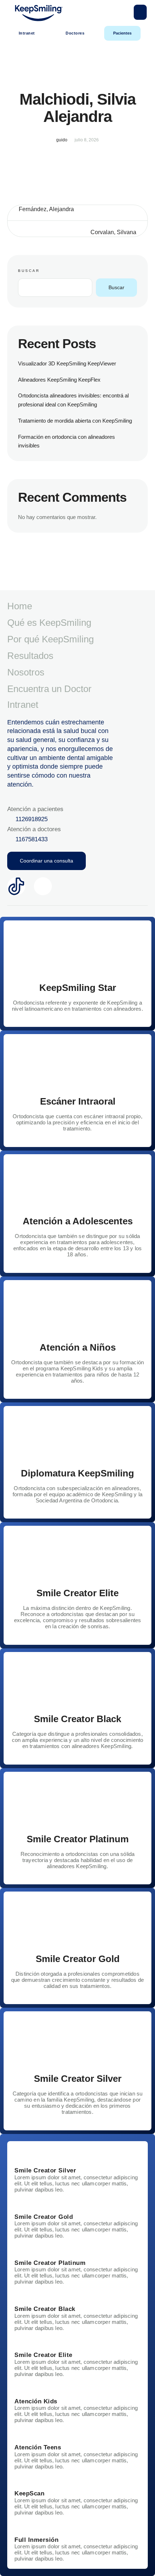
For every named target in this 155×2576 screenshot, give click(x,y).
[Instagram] (43, 886)
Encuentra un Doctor (49, 689)
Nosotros (26, 672)
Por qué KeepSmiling (50, 639)
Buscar (29, 271)
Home (20, 606)
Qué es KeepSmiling (49, 623)
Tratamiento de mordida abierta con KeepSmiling (75, 421)
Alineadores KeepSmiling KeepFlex (59, 380)
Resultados (30, 656)
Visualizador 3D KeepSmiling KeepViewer (67, 363)
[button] (140, 12)
